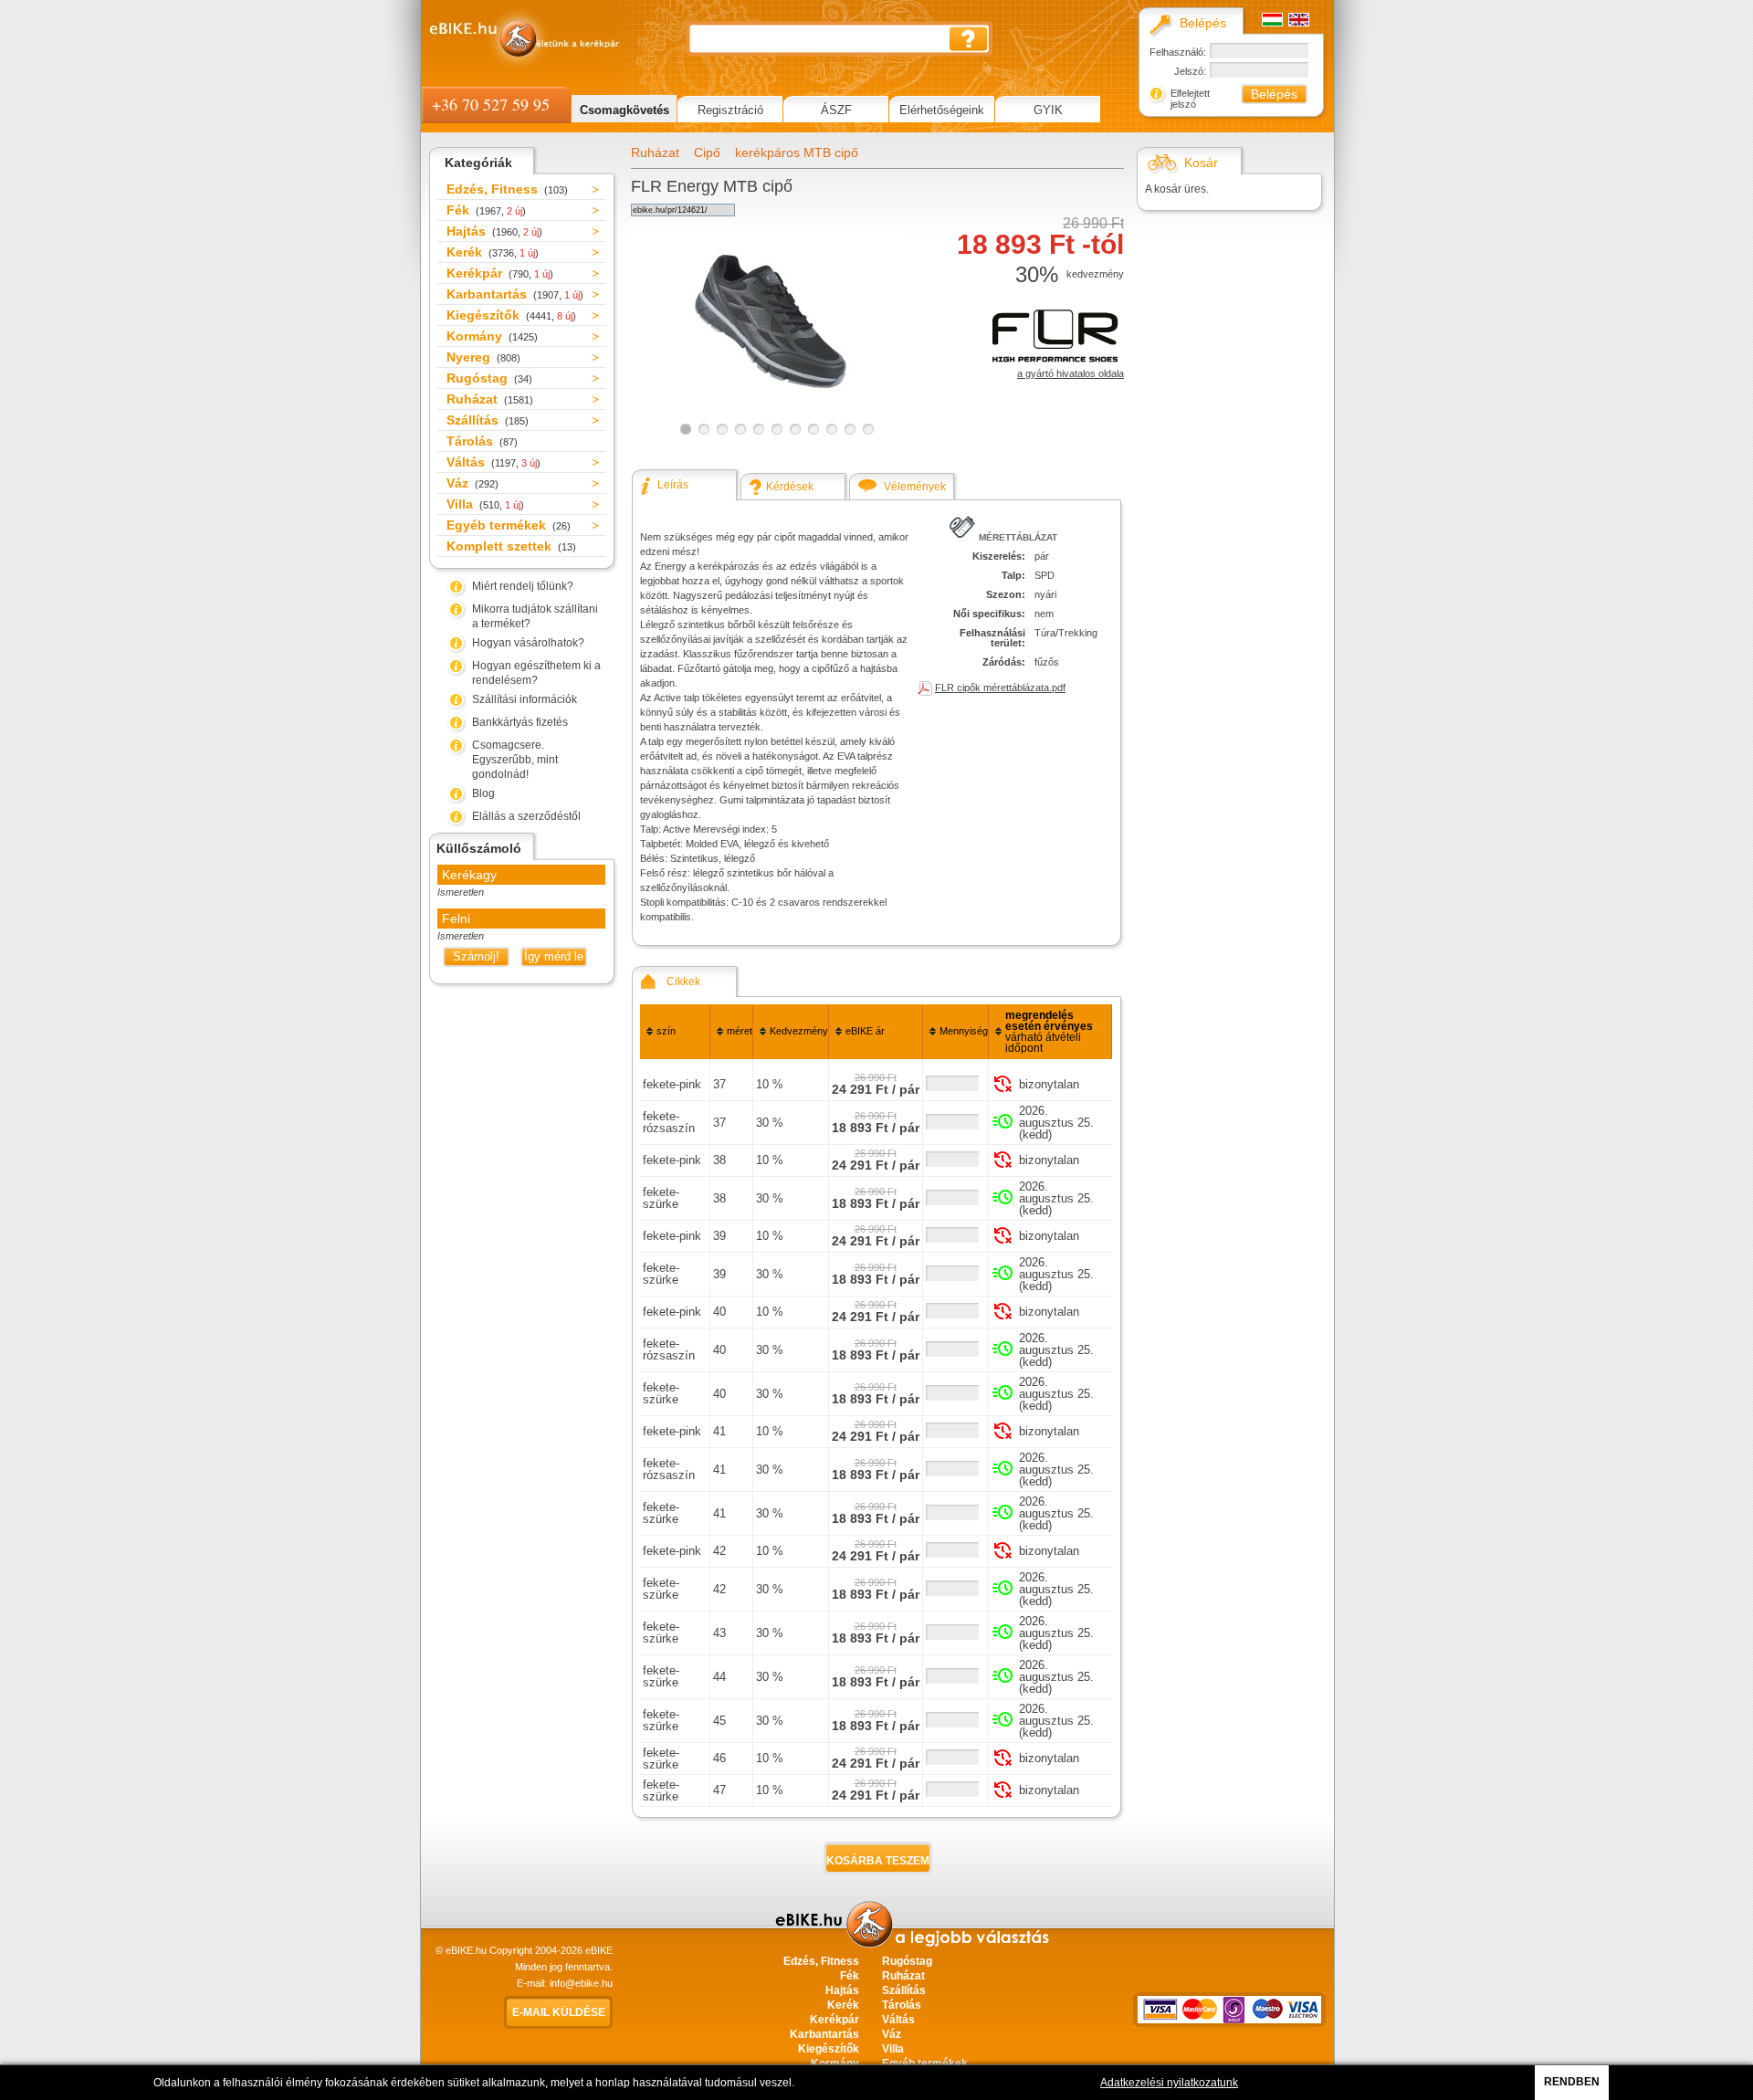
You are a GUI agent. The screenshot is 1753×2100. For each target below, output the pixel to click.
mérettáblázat (1018, 537)
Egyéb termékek (509, 525)
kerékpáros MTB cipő (797, 152)
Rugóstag (489, 378)
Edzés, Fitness (507, 189)
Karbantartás (515, 294)
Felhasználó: (1178, 52)
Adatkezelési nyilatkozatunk (1169, 2083)
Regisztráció (730, 110)
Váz (472, 483)
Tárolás (482, 441)
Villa (485, 504)
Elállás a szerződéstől (526, 816)
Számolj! (476, 956)
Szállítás (488, 420)
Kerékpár (500, 273)
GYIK (1048, 110)
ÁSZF (836, 110)
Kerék (493, 252)
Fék (486, 210)
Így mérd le (554, 956)
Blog (483, 793)
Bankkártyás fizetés (520, 722)
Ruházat (490, 399)
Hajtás (494, 231)
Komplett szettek (511, 546)
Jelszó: (1190, 71)
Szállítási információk (525, 699)
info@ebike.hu (581, 1983)
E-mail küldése (559, 2012)
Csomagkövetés (625, 110)
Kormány (492, 336)
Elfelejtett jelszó (1190, 99)
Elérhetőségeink (942, 110)
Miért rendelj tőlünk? (523, 586)
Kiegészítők (511, 315)
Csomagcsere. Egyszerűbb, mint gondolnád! (515, 760)
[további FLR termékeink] (1055, 363)
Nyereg (483, 357)
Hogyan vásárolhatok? (528, 643)
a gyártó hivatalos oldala (1071, 373)
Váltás (493, 462)
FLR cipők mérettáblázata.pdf (1000, 688)
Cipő (707, 152)
